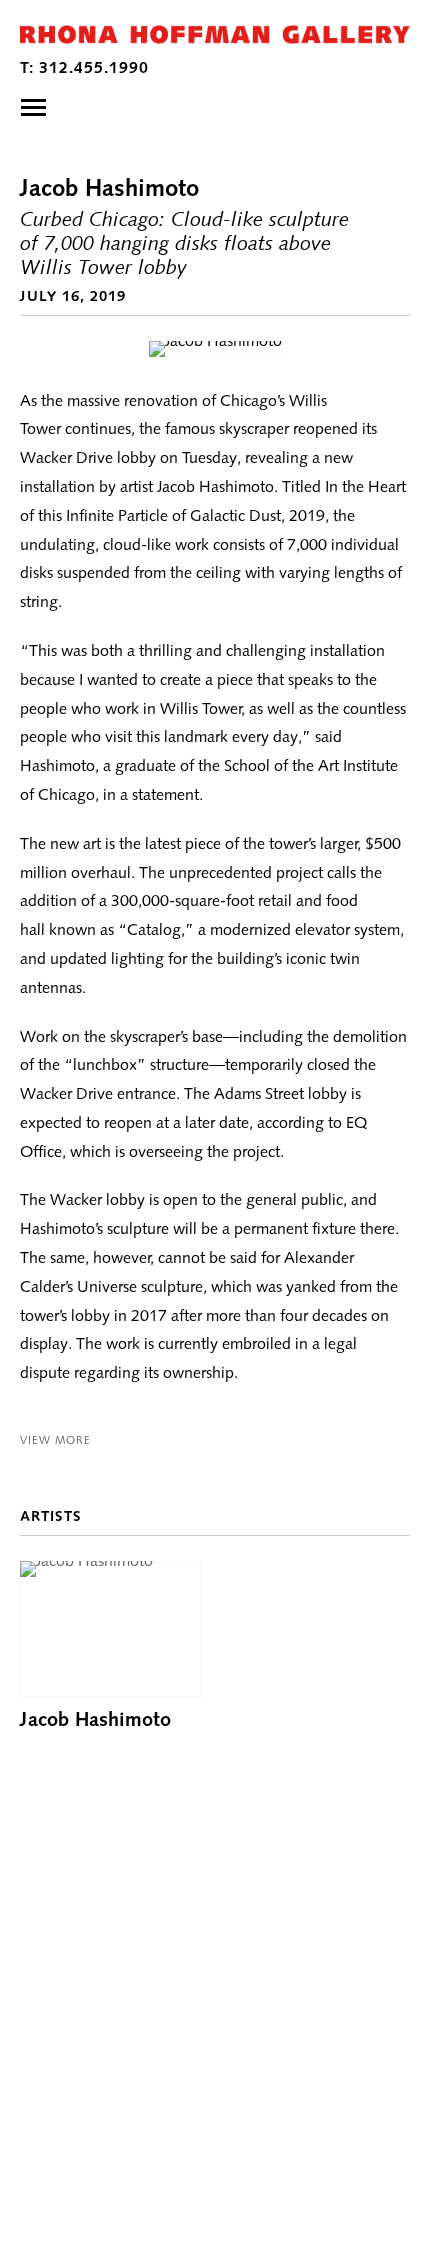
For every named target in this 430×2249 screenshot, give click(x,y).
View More (55, 1440)
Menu (33, 107)
